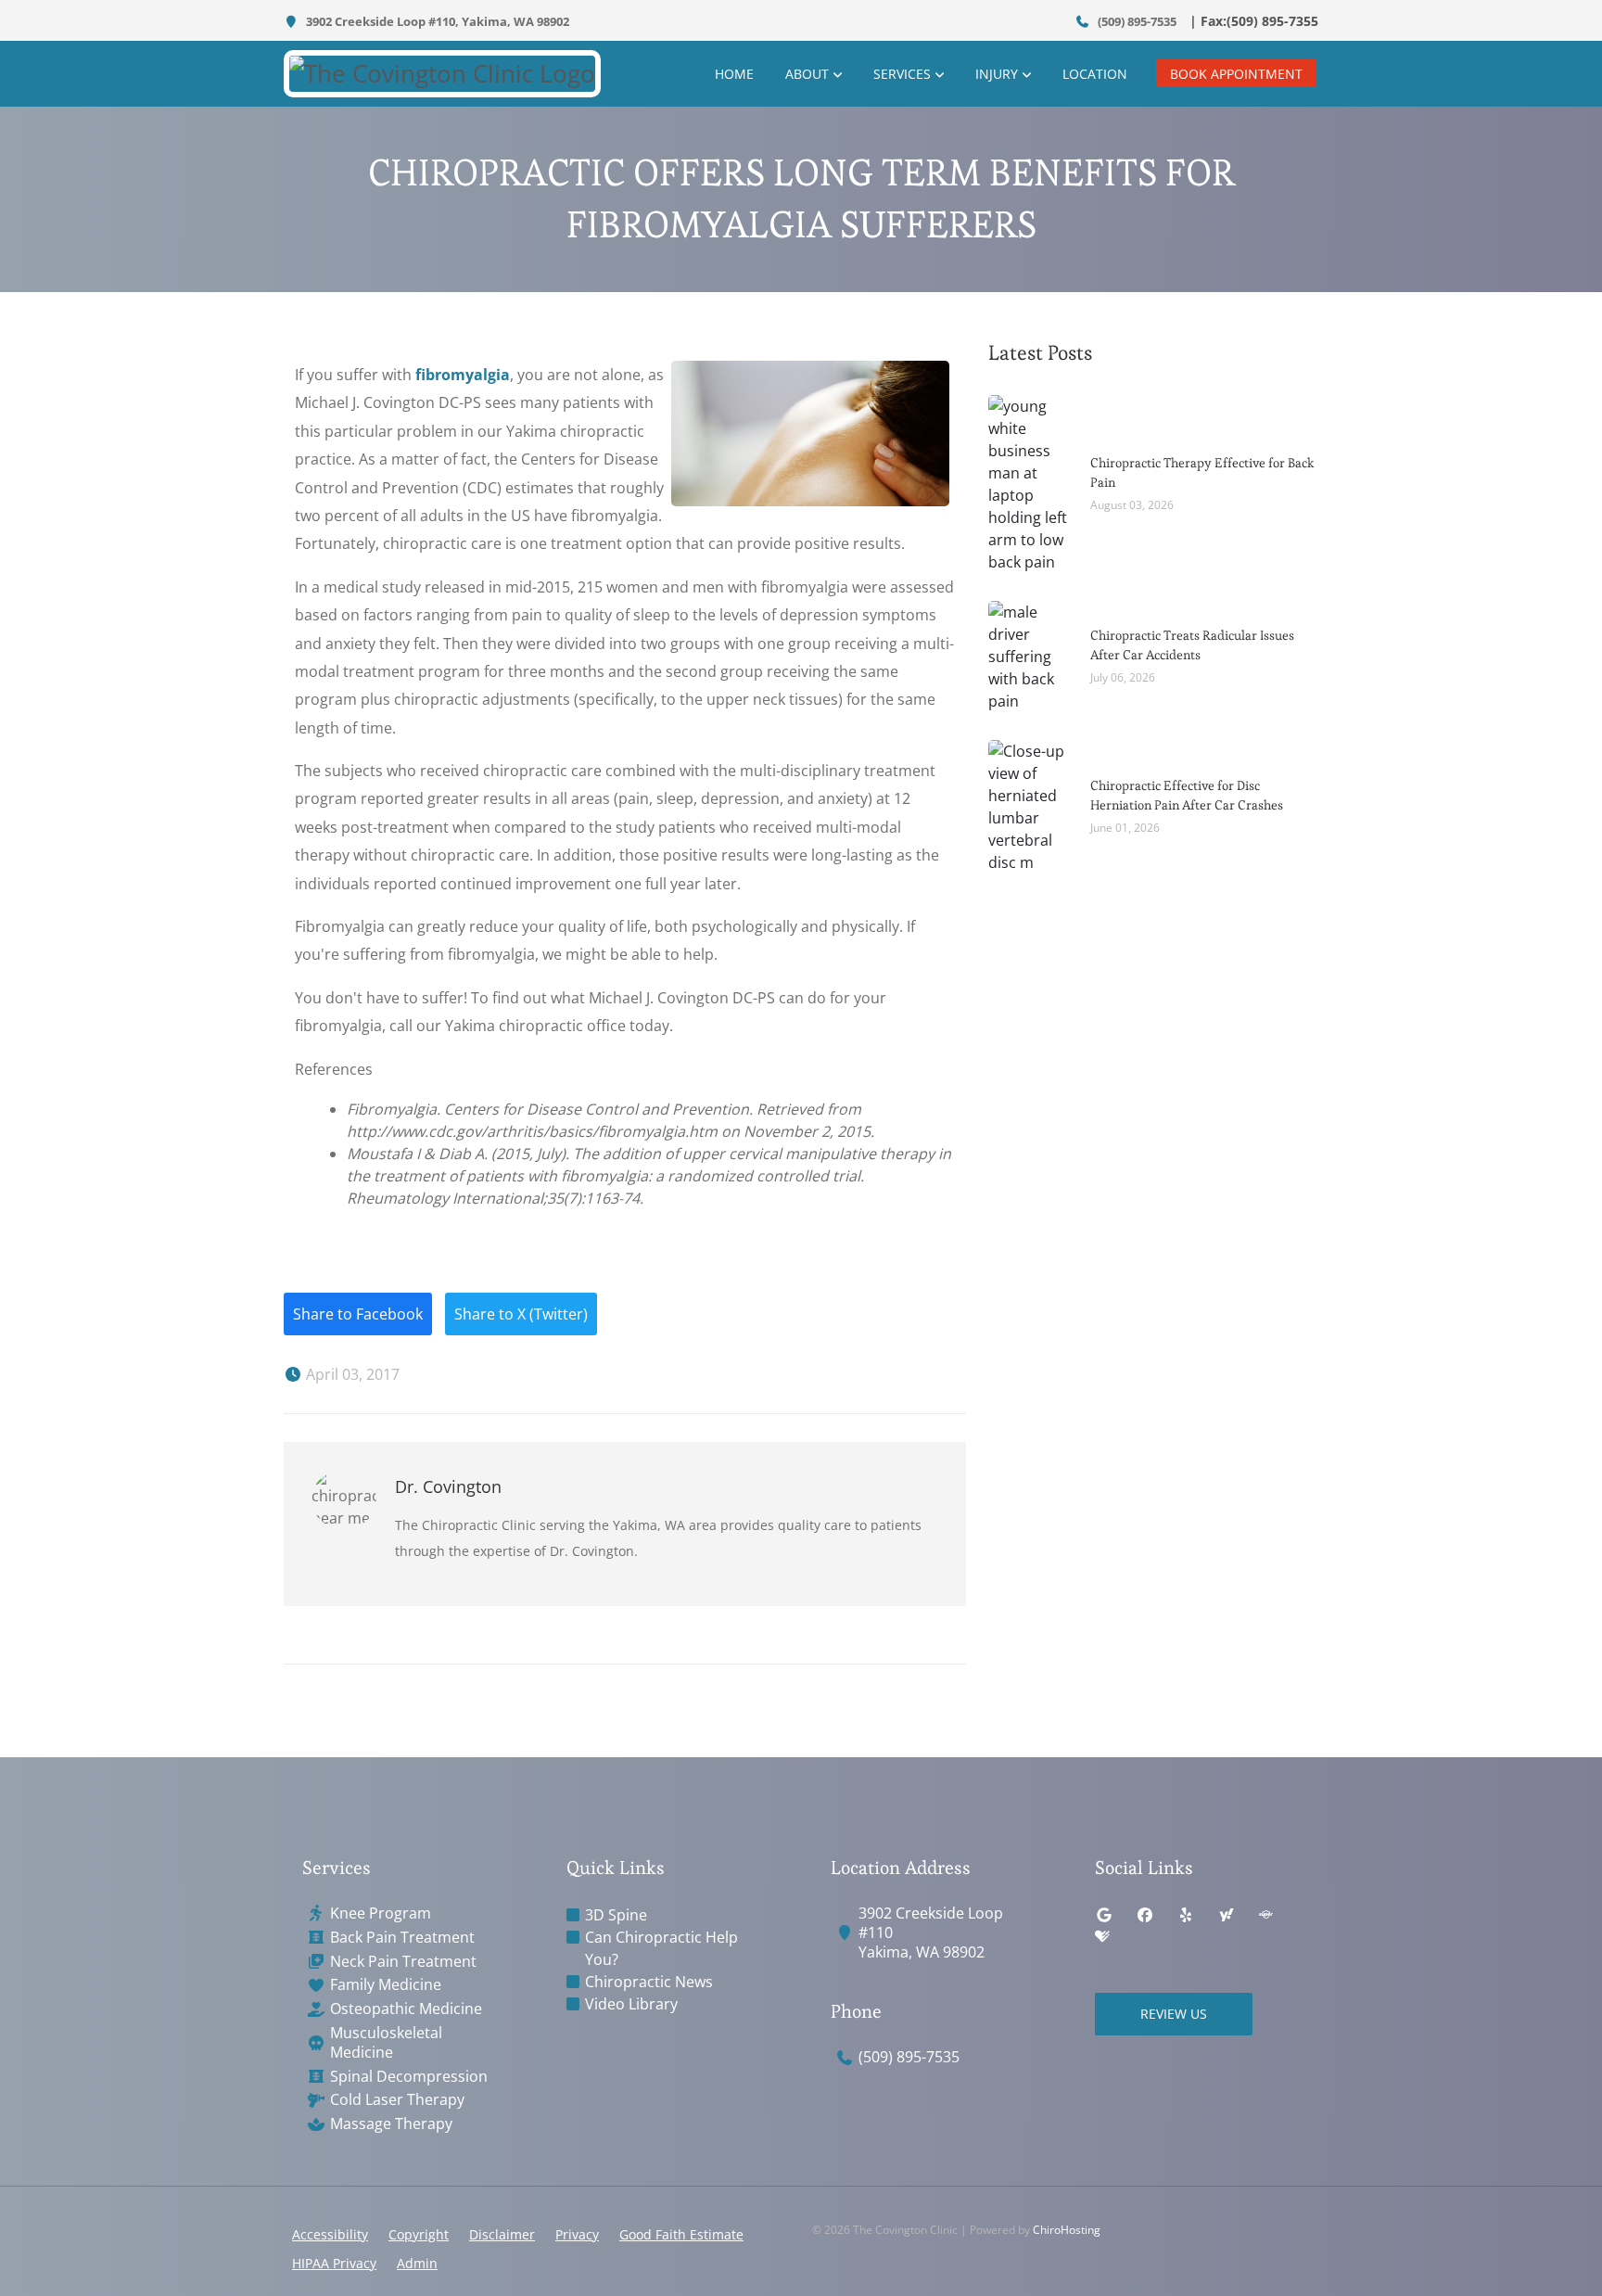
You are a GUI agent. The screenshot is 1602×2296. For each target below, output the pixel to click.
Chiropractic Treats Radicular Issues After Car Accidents (1192, 645)
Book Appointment (1236, 74)
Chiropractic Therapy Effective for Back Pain (1202, 472)
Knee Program (381, 1913)
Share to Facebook (358, 1314)
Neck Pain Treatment (403, 1962)
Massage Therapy (391, 2124)
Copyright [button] (419, 2234)
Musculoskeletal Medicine (386, 2043)
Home (734, 74)
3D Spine (616, 1915)
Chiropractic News (649, 1982)
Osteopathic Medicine (406, 2009)
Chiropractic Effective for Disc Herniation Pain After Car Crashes (1187, 795)
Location (1095, 74)
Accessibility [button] (330, 2234)
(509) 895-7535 (1136, 21)
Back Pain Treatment (402, 1938)
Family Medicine (386, 1985)
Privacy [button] (577, 2234)
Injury (997, 74)
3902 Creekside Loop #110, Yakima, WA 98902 (436, 21)
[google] (1104, 1915)
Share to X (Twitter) (521, 1314)
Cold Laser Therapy (397, 2100)
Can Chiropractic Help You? (661, 1948)
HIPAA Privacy (334, 2263)
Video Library (631, 2004)
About (807, 74)
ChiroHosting (1067, 2230)
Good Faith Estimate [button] (681, 2234)
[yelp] (1186, 1915)
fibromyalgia (463, 375)
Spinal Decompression (409, 2077)
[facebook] (1145, 1915)
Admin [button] (417, 2263)
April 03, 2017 (351, 1374)
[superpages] (1265, 1915)
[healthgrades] (1102, 1937)
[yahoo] (1227, 1915)
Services (902, 74)
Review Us (1174, 2014)
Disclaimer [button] (502, 2234)
